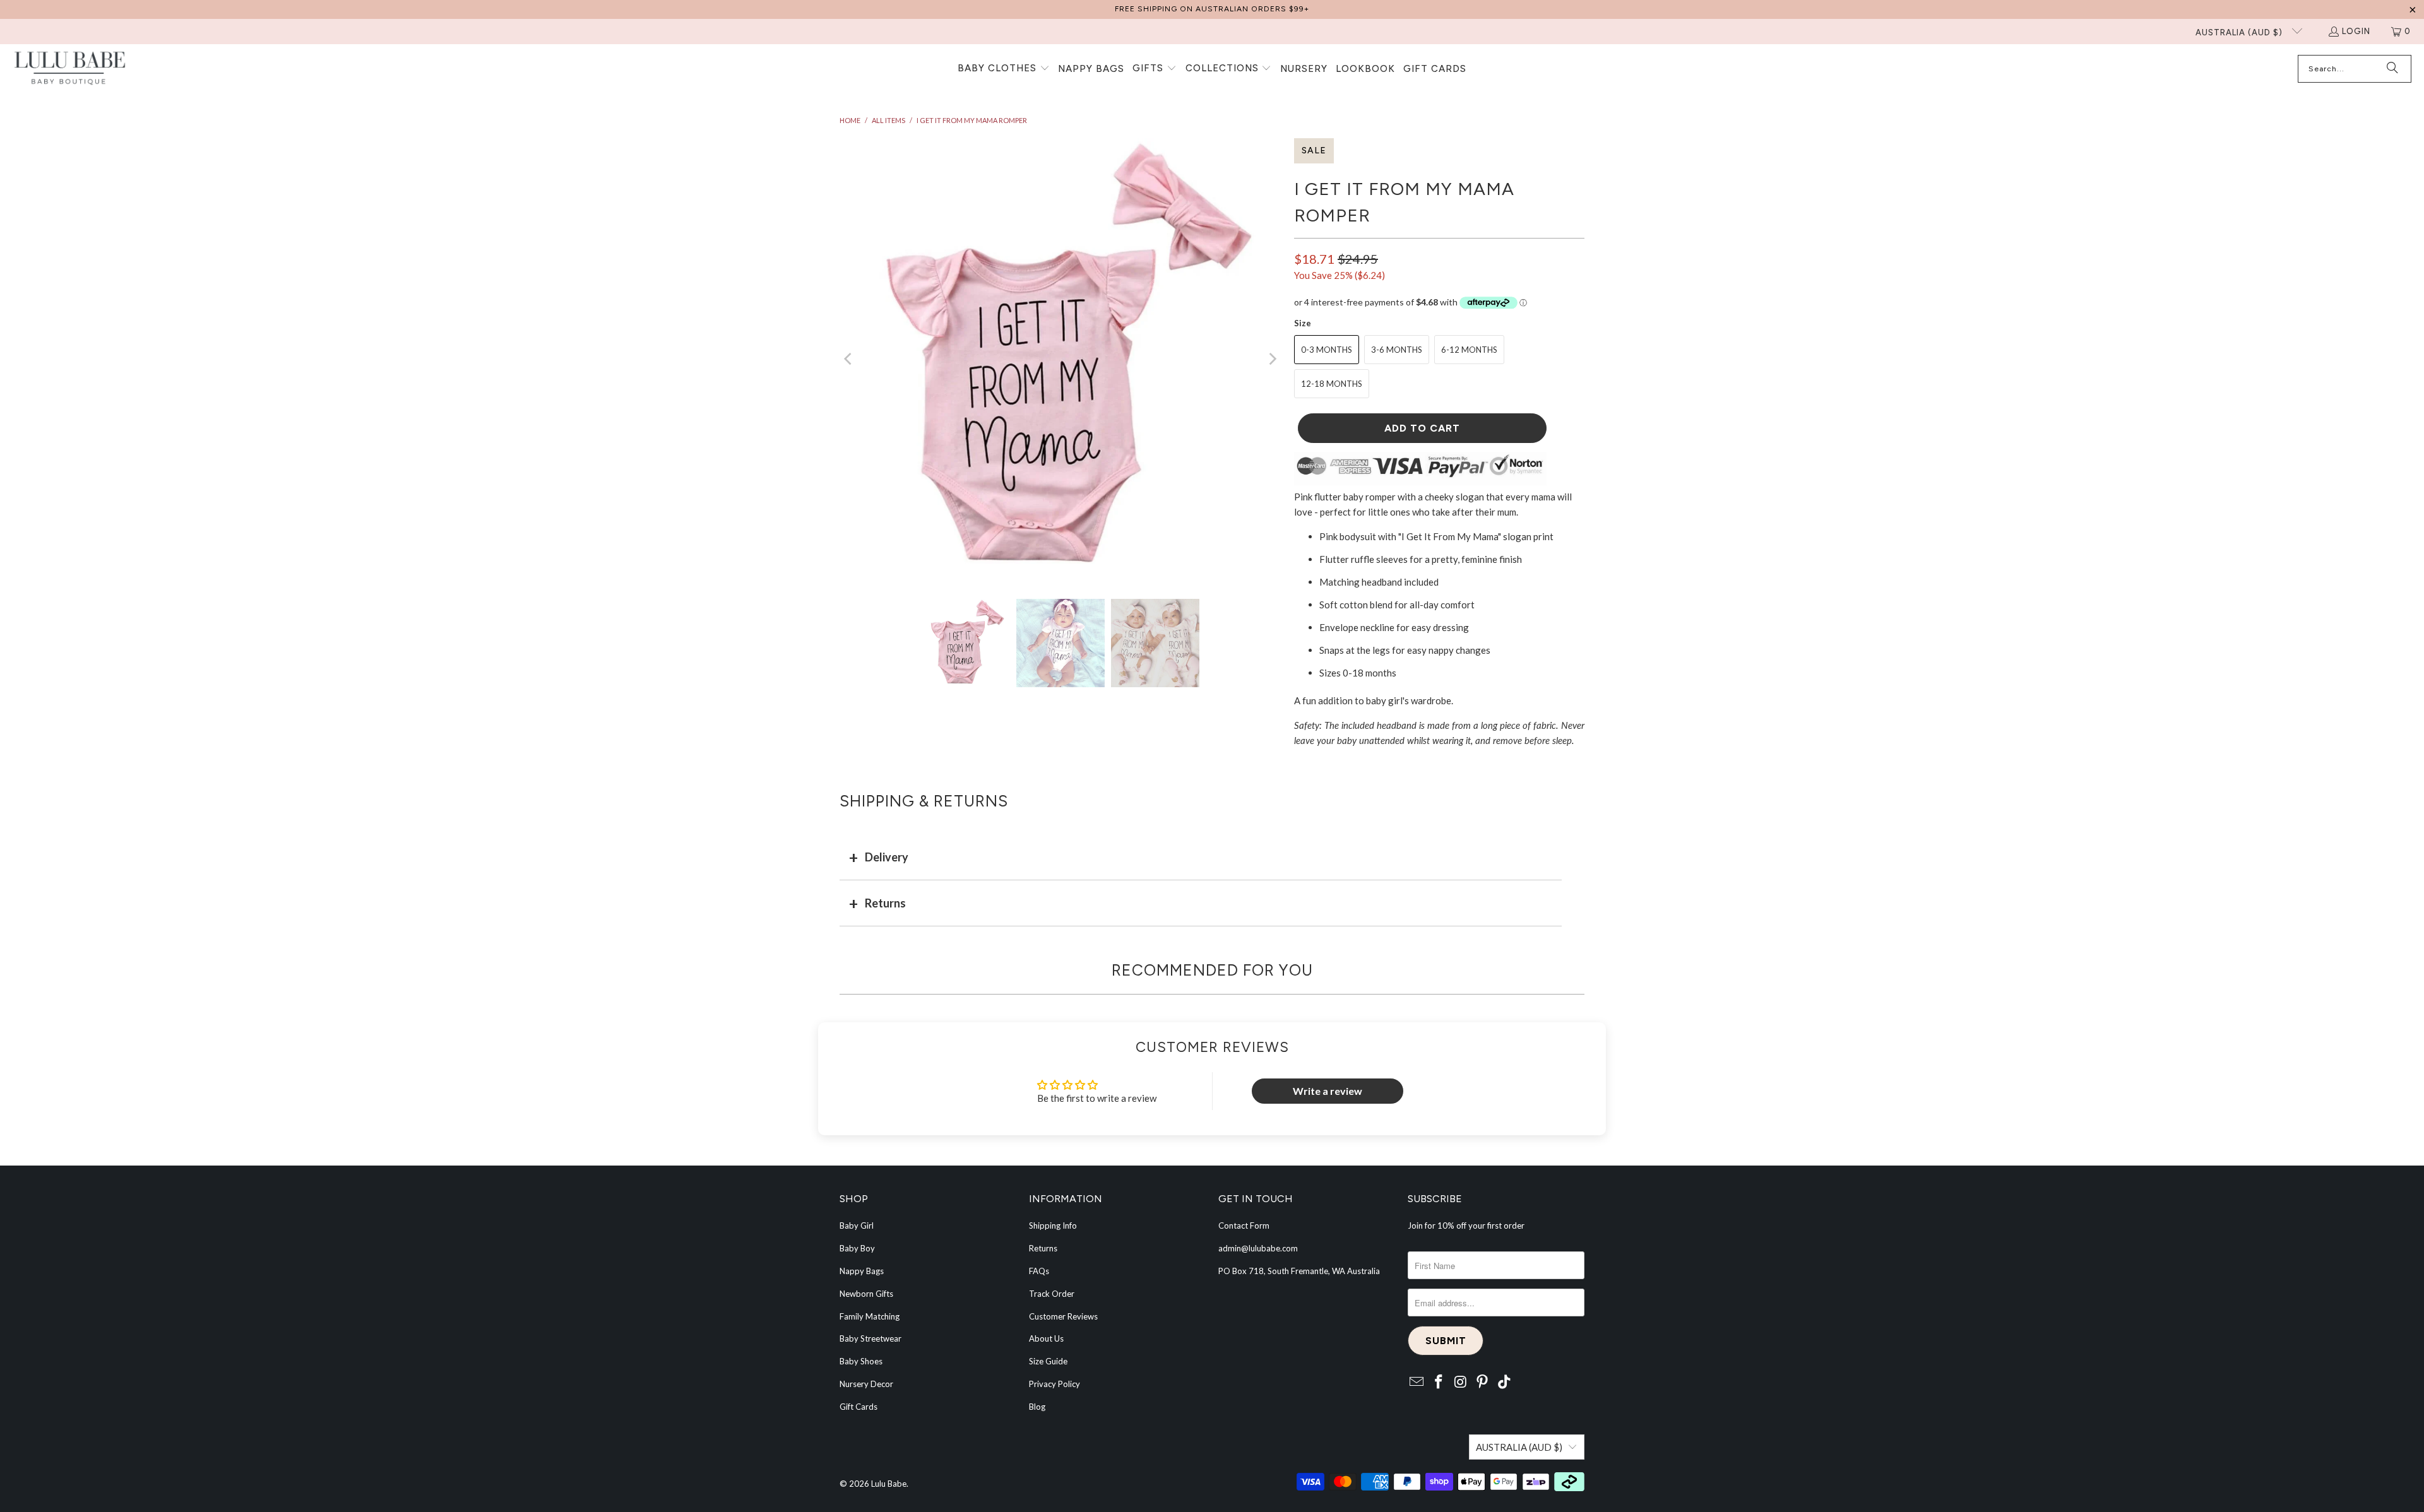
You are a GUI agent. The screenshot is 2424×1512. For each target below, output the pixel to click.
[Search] (2392, 69)
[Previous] (849, 359)
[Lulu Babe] (69, 69)
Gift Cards (858, 1407)
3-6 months (1397, 350)
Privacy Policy (1055, 1384)
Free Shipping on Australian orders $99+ (1212, 9)
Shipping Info (1053, 1226)
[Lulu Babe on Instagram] (1461, 1382)
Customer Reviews (1063, 1316)
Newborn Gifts (866, 1294)
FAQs (1039, 1271)
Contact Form (1244, 1226)
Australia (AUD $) (2240, 32)
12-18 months (1332, 384)
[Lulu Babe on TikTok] (1505, 1382)
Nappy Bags (862, 1271)
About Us (1046, 1338)
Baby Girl (857, 1226)
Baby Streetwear (870, 1338)
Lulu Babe (889, 1484)
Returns (885, 903)
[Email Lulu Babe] (1417, 1382)
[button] (1004, 69)
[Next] (1272, 359)
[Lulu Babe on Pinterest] (1483, 1382)
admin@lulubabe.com (1258, 1248)
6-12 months (1469, 350)
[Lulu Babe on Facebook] (1439, 1382)
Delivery (887, 857)
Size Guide (1048, 1361)
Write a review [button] (1328, 1091)
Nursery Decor (866, 1384)
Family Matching (870, 1316)
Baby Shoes (861, 1361)
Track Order (1052, 1294)
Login (2356, 31)
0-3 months (1327, 350)
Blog (1037, 1407)
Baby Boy (857, 1248)
